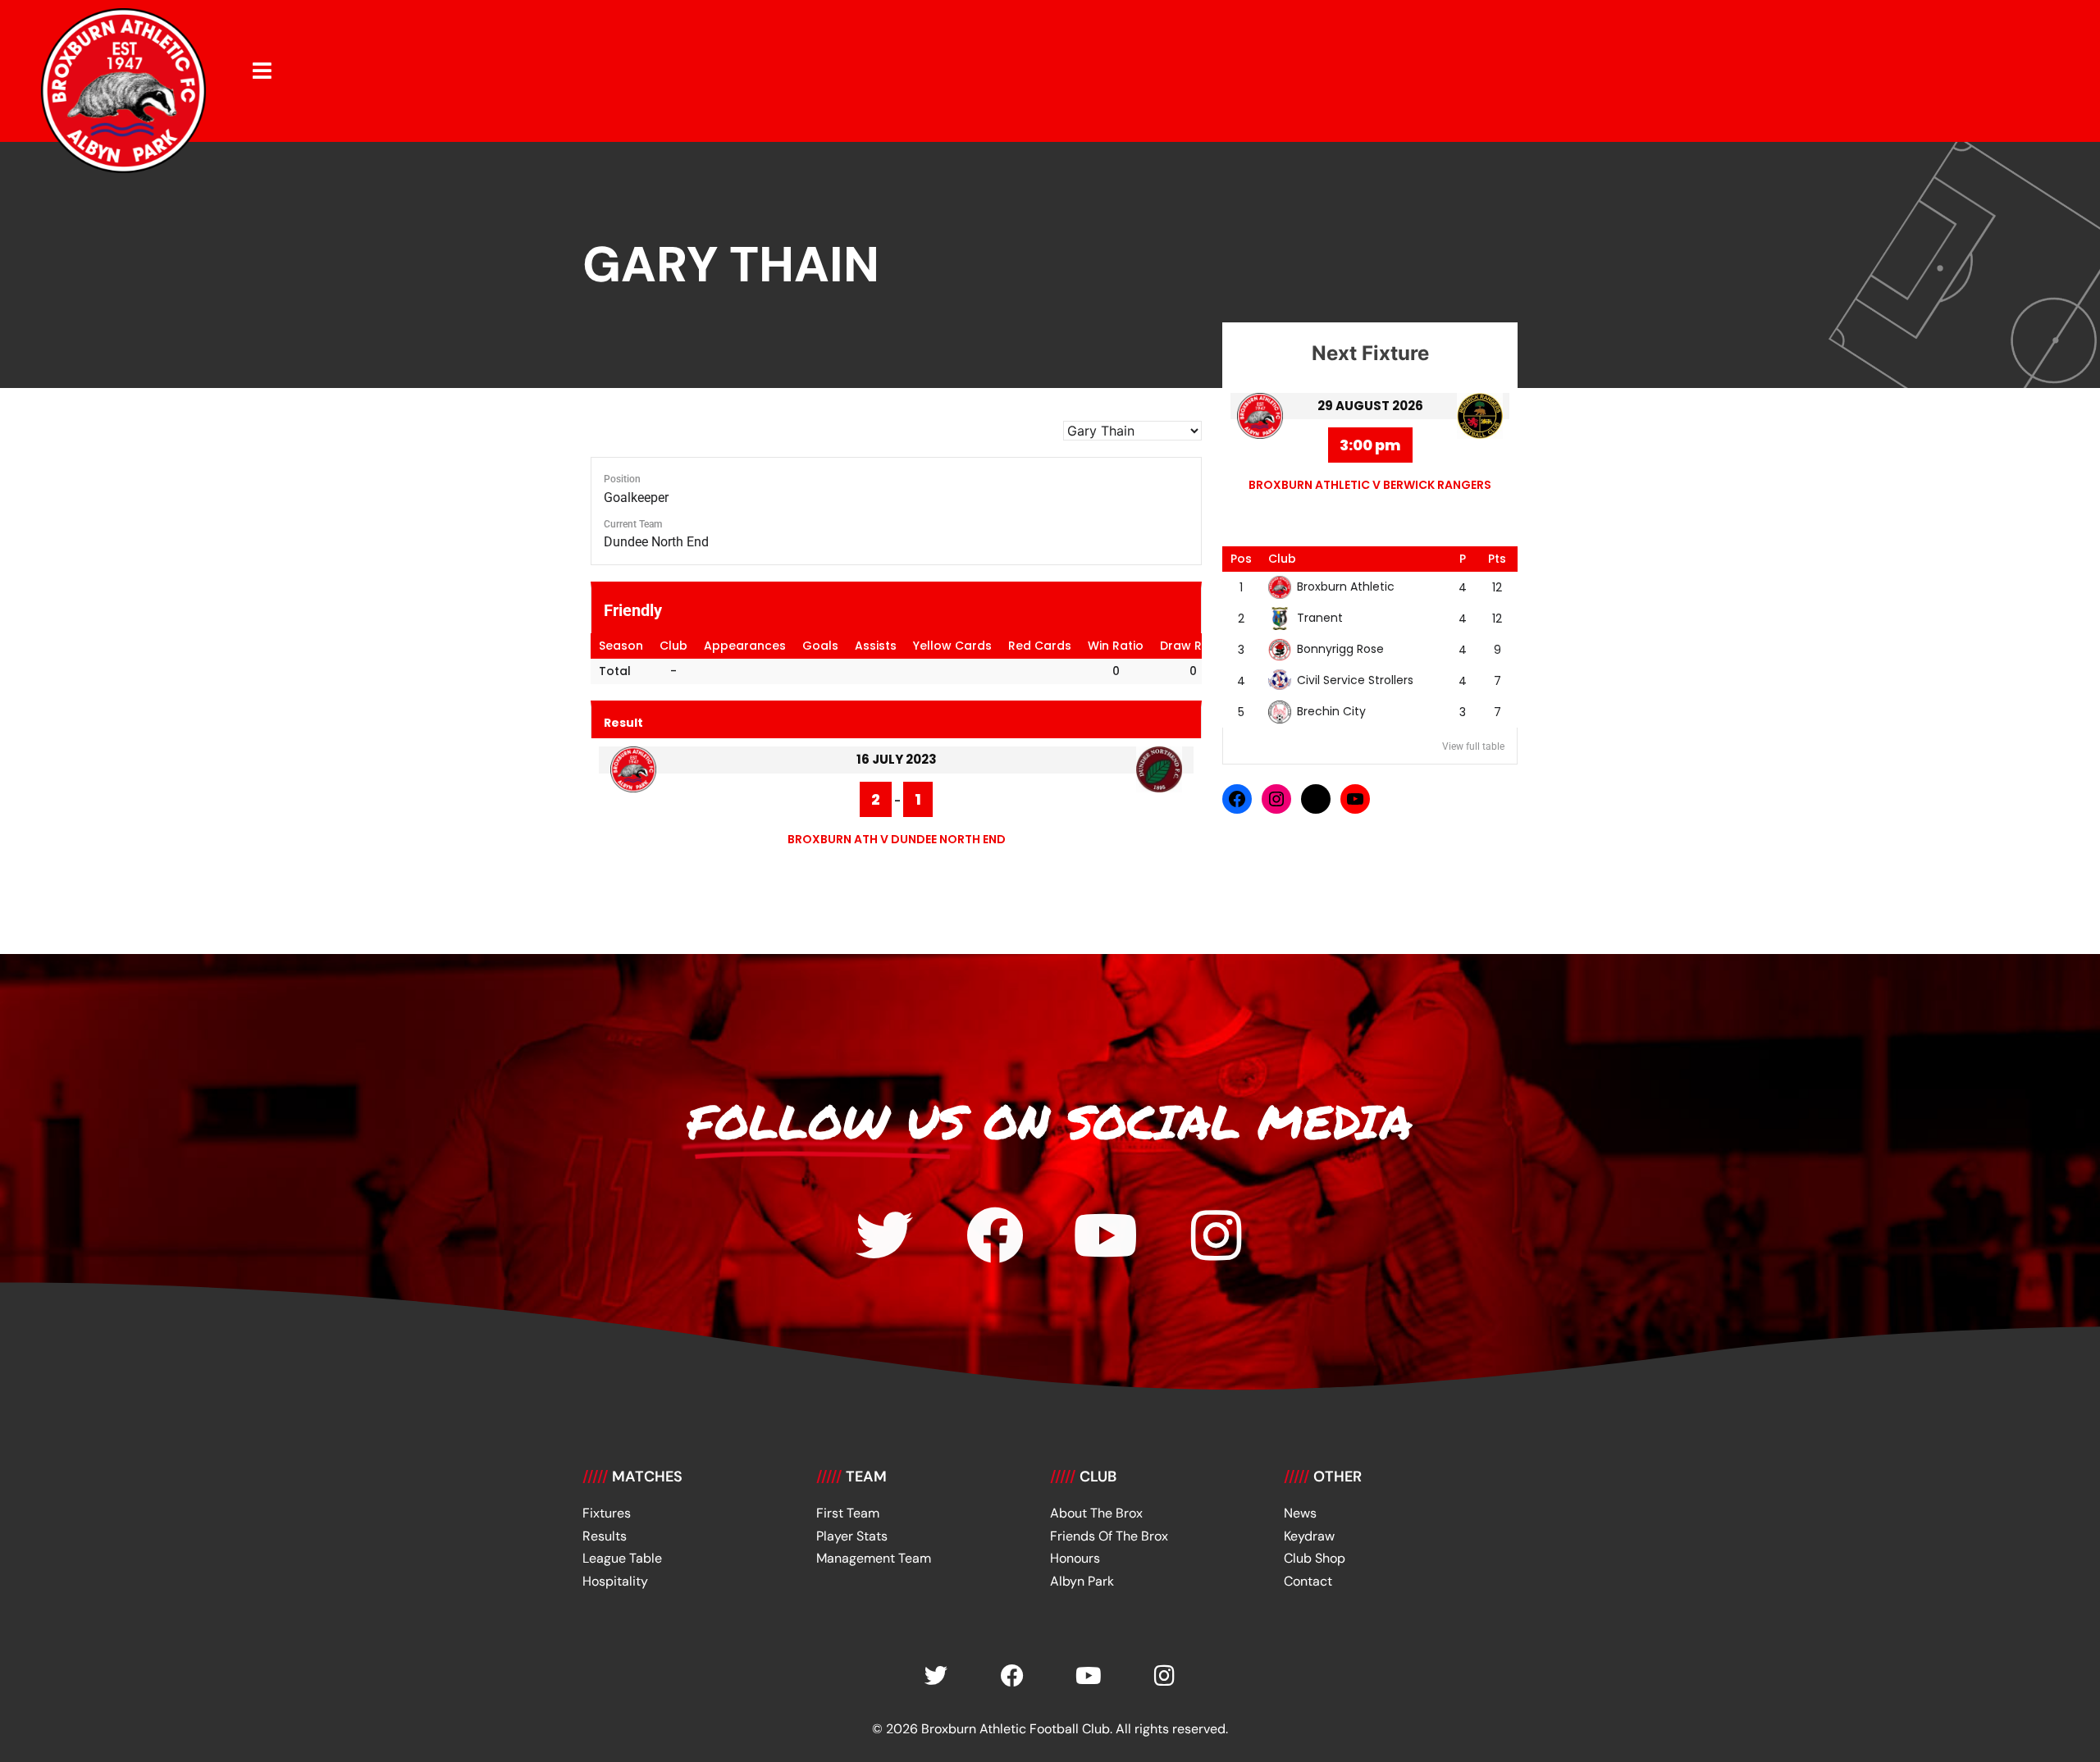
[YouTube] (1355, 799)
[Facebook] (1237, 799)
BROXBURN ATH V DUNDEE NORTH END (897, 839)
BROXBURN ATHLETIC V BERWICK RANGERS (1370, 485)
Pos (1241, 559)
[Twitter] (884, 1235)
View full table (1473, 746)
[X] (1316, 799)
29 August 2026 (1370, 406)
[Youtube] (1106, 1235)
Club (1282, 559)
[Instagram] (1276, 799)
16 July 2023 (897, 759)
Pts (1497, 559)
